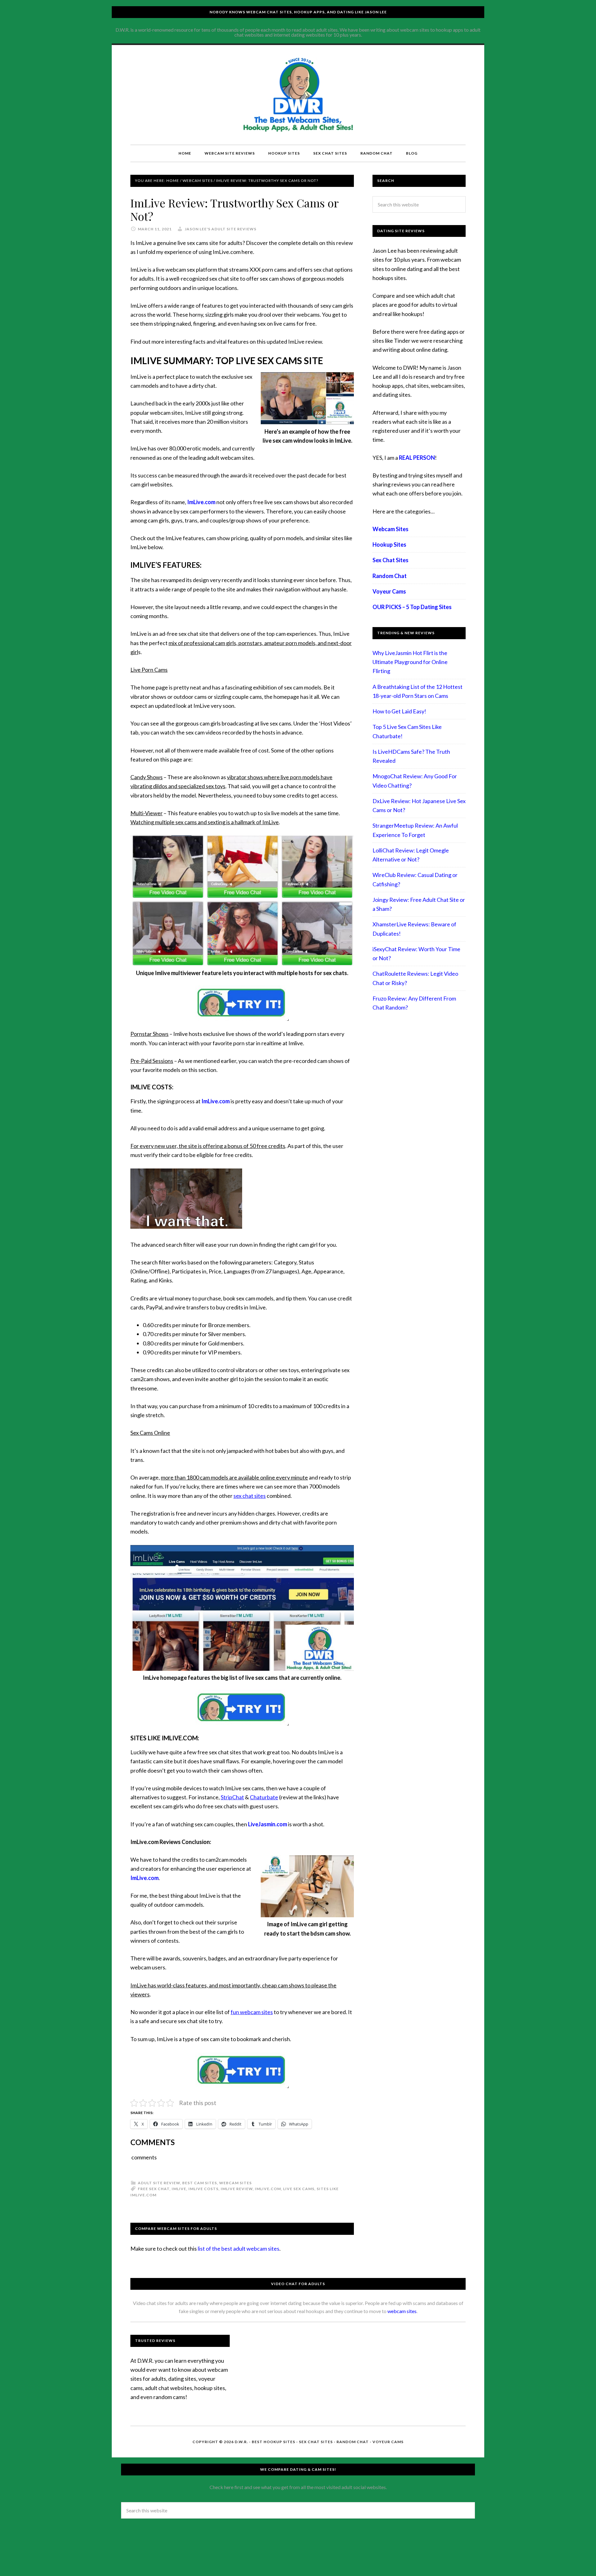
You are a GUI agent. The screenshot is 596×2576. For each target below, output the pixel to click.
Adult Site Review (159, 2183)
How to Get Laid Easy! (399, 711)
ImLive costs (203, 2189)
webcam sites (402, 2311)
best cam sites (200, 2183)
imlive (179, 2189)
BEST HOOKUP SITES (273, 2442)
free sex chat (154, 2189)
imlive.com (268, 2189)
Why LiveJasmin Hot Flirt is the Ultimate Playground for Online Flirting (410, 662)
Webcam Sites (235, 2183)
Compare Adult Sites (298, 95)
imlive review (237, 2189)
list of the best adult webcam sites (239, 2248)
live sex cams (299, 2189)
